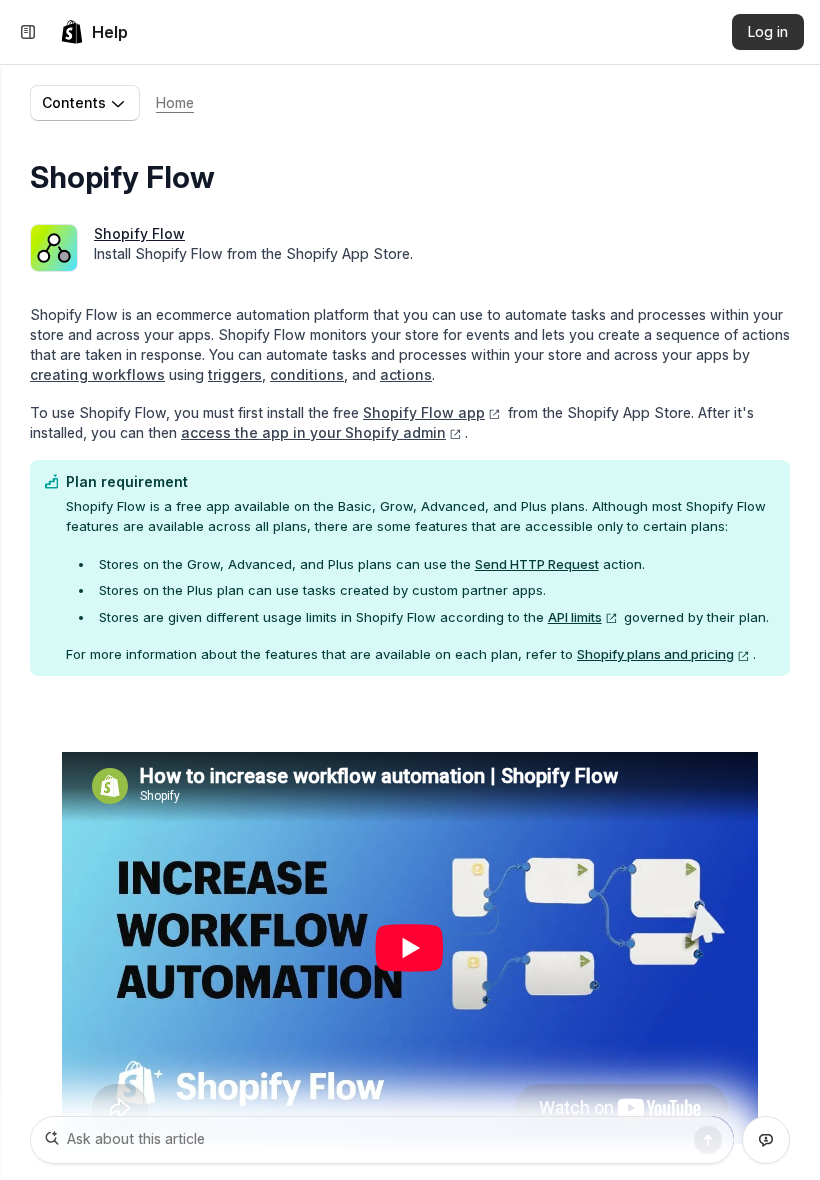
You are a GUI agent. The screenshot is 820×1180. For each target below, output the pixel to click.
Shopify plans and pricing (655, 654)
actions (406, 374)
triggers (235, 374)
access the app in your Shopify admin (313, 432)
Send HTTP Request (537, 564)
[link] (94, 32)
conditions (307, 374)
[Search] (708, 1140)
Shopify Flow (139, 233)
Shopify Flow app (424, 412)
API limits (575, 617)
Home (175, 102)
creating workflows (97, 374)
